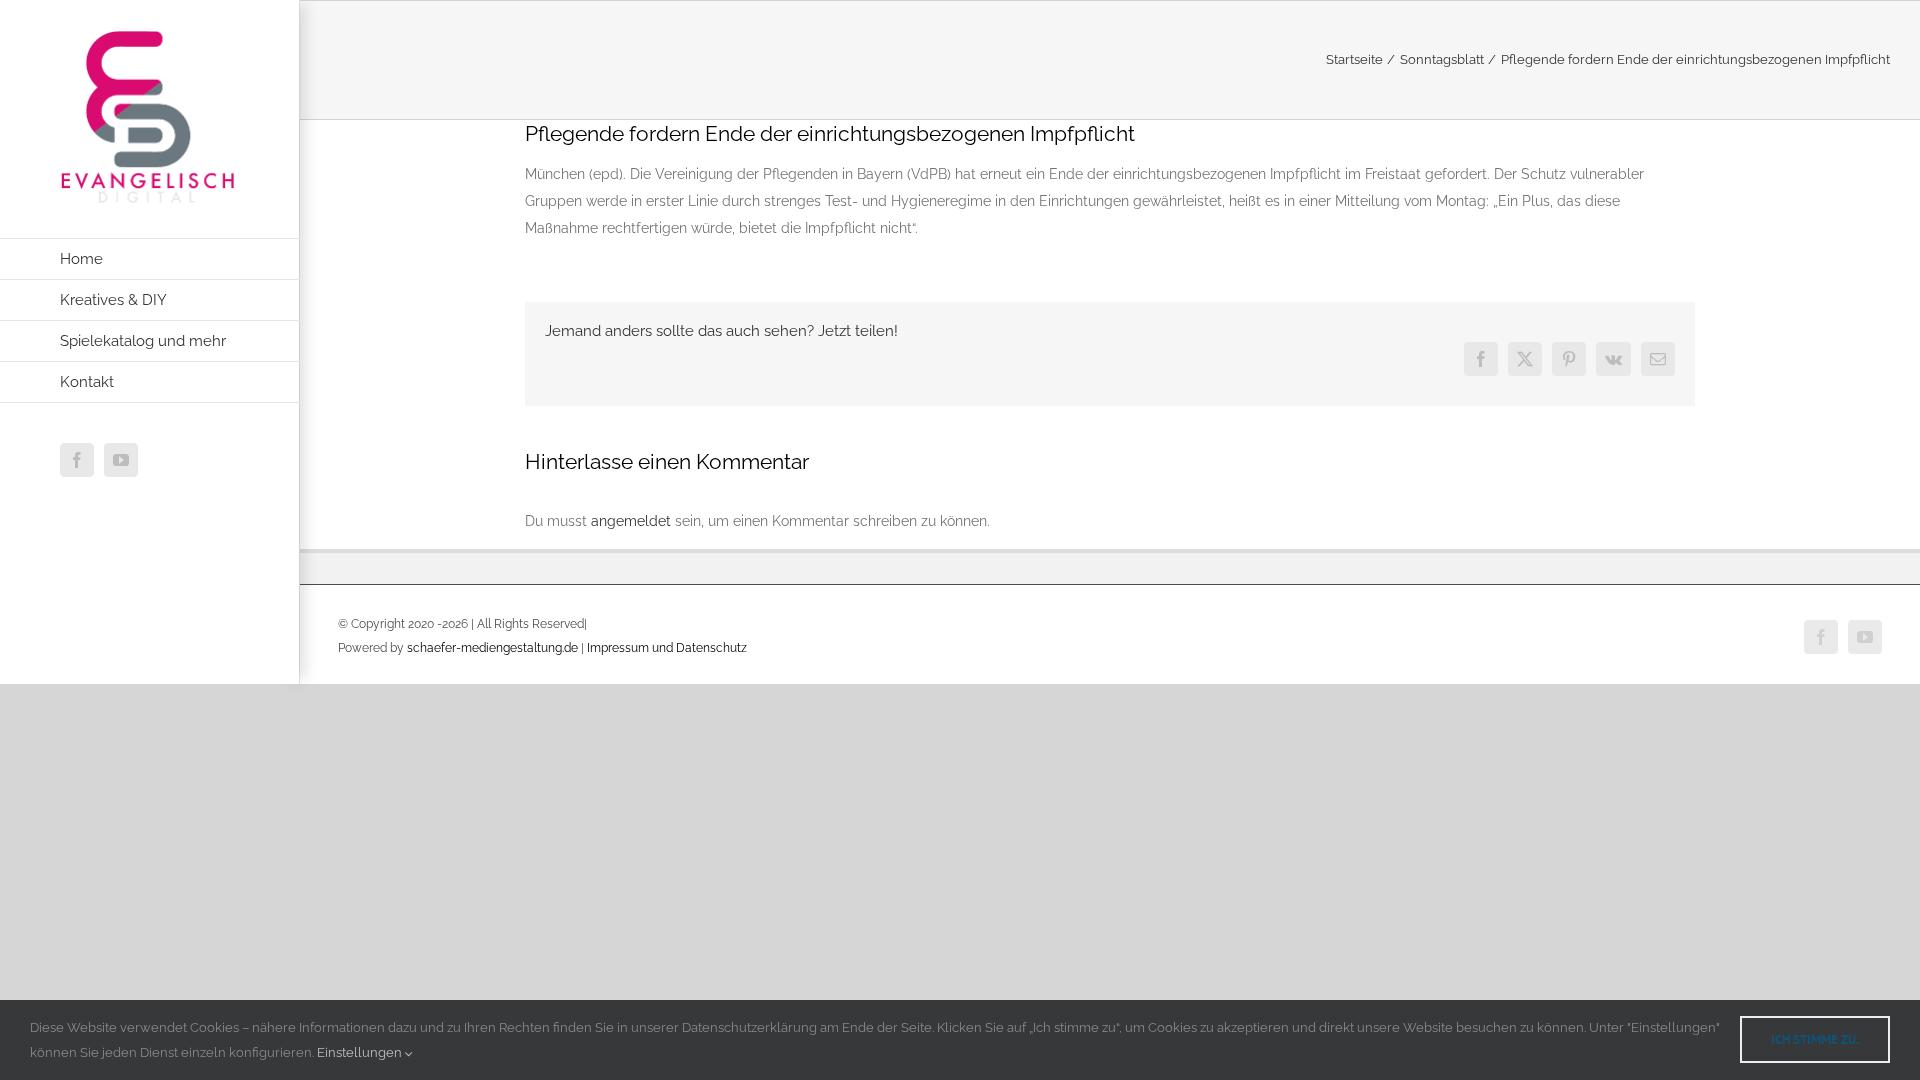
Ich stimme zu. (1815, 1039)
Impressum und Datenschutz (667, 648)
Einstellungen (361, 1052)
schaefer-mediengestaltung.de (492, 648)
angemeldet (631, 521)
